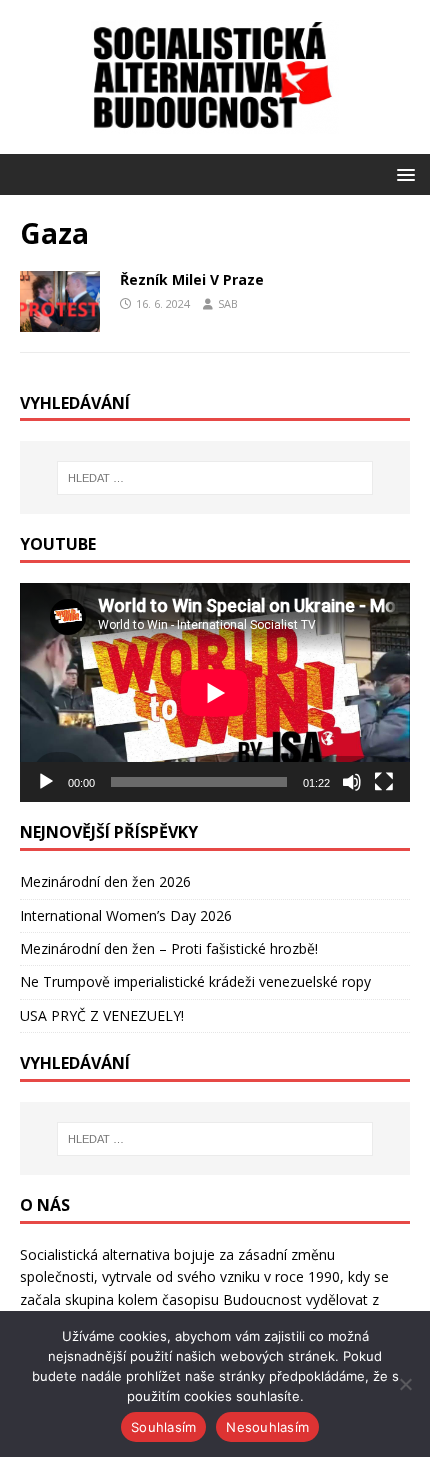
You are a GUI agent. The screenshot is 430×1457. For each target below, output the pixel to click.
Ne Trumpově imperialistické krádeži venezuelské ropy (195, 981)
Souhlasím (163, 1427)
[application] (215, 692)
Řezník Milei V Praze (192, 279)
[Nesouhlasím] (405, 1384)
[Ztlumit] (352, 782)
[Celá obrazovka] (384, 782)
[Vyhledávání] (215, 478)
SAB (228, 303)
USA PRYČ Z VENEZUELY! (102, 1015)
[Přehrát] (46, 782)
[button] (402, 173)
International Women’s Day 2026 (126, 915)
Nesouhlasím (267, 1427)
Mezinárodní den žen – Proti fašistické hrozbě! (169, 948)
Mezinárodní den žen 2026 (105, 881)
